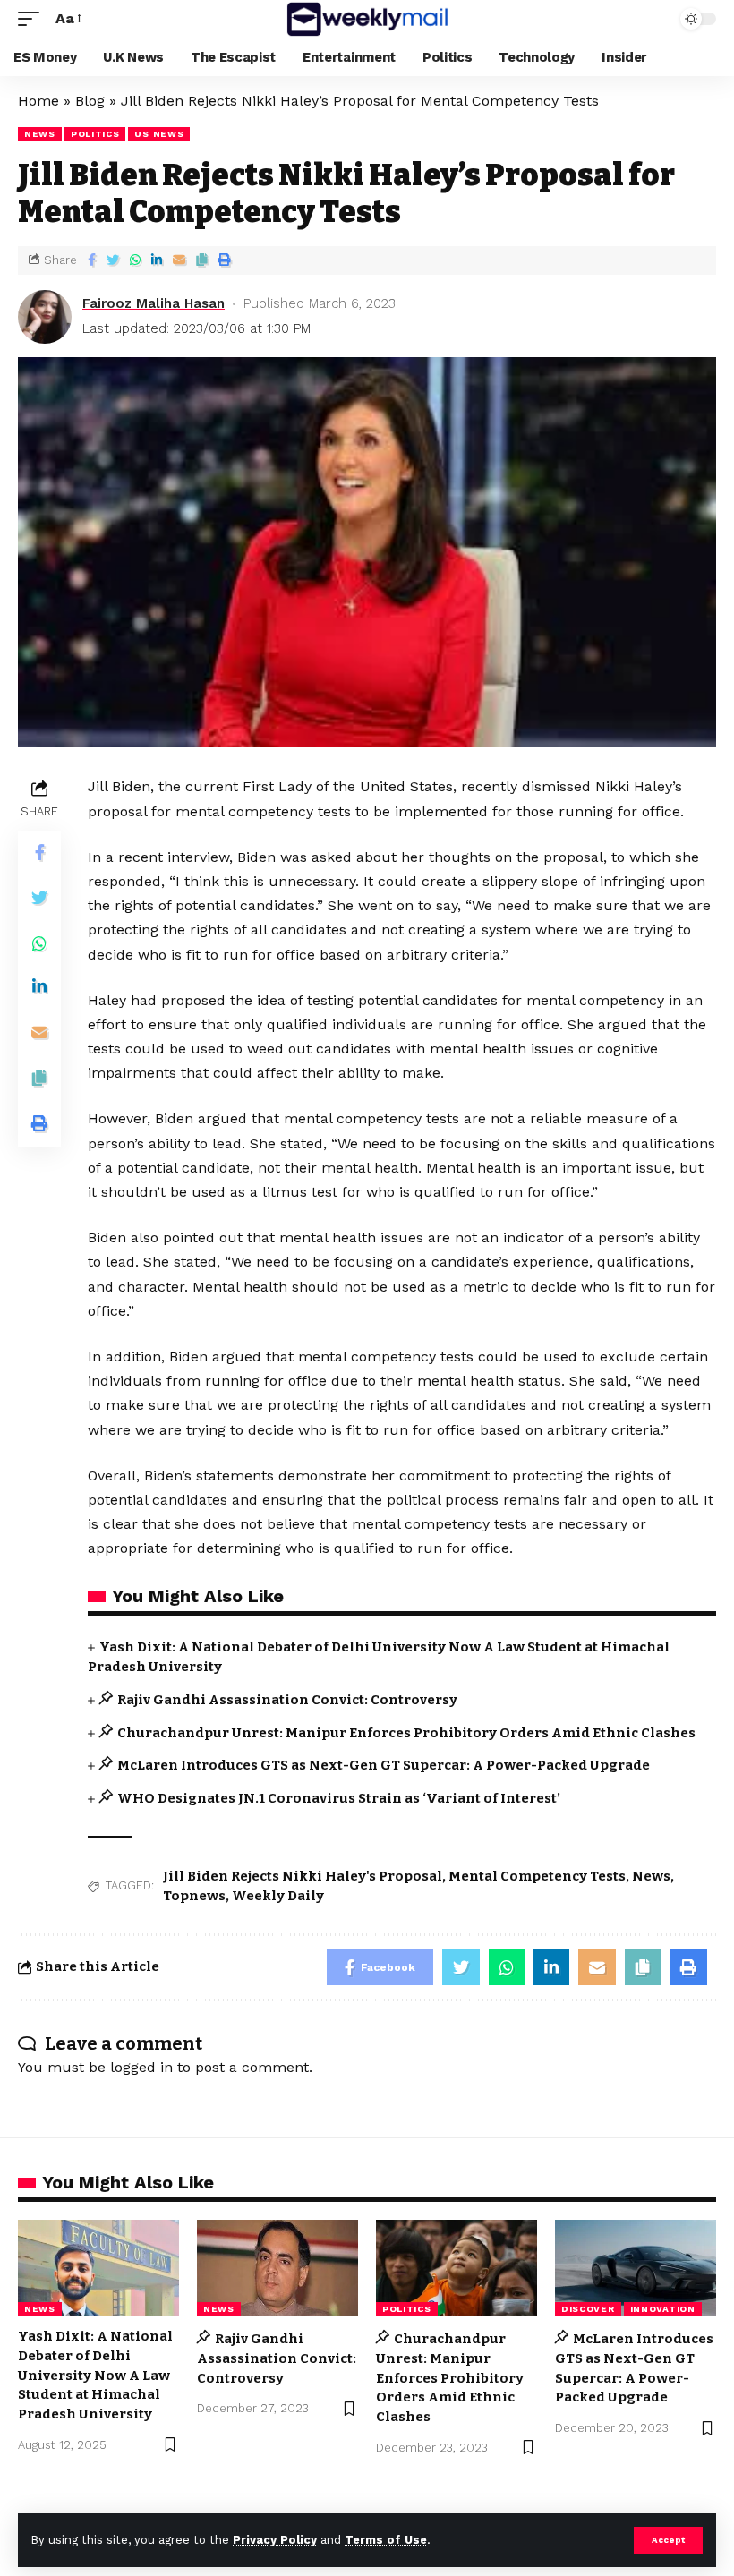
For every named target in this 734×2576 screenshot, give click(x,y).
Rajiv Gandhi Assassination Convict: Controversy (287, 1700)
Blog (90, 101)
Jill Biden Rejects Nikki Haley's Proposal (303, 1876)
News (651, 1876)
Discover (588, 2309)
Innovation (663, 2309)
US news (159, 134)
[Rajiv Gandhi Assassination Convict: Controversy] (277, 2268)
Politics (95, 134)
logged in (141, 2067)
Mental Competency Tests (537, 1876)
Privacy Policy (275, 2540)
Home (38, 101)
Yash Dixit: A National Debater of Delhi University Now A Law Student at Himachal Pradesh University (95, 2375)
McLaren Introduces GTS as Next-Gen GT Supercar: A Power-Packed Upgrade (384, 1765)
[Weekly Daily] (367, 19)
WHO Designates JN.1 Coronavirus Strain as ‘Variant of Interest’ (339, 1798)
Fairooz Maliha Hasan (154, 303)
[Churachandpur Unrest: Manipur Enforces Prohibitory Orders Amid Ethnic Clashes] (457, 2268)
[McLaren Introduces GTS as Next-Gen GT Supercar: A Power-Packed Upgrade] (636, 2268)
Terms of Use (386, 2540)
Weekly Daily (278, 1896)
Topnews (194, 1896)
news (40, 134)
